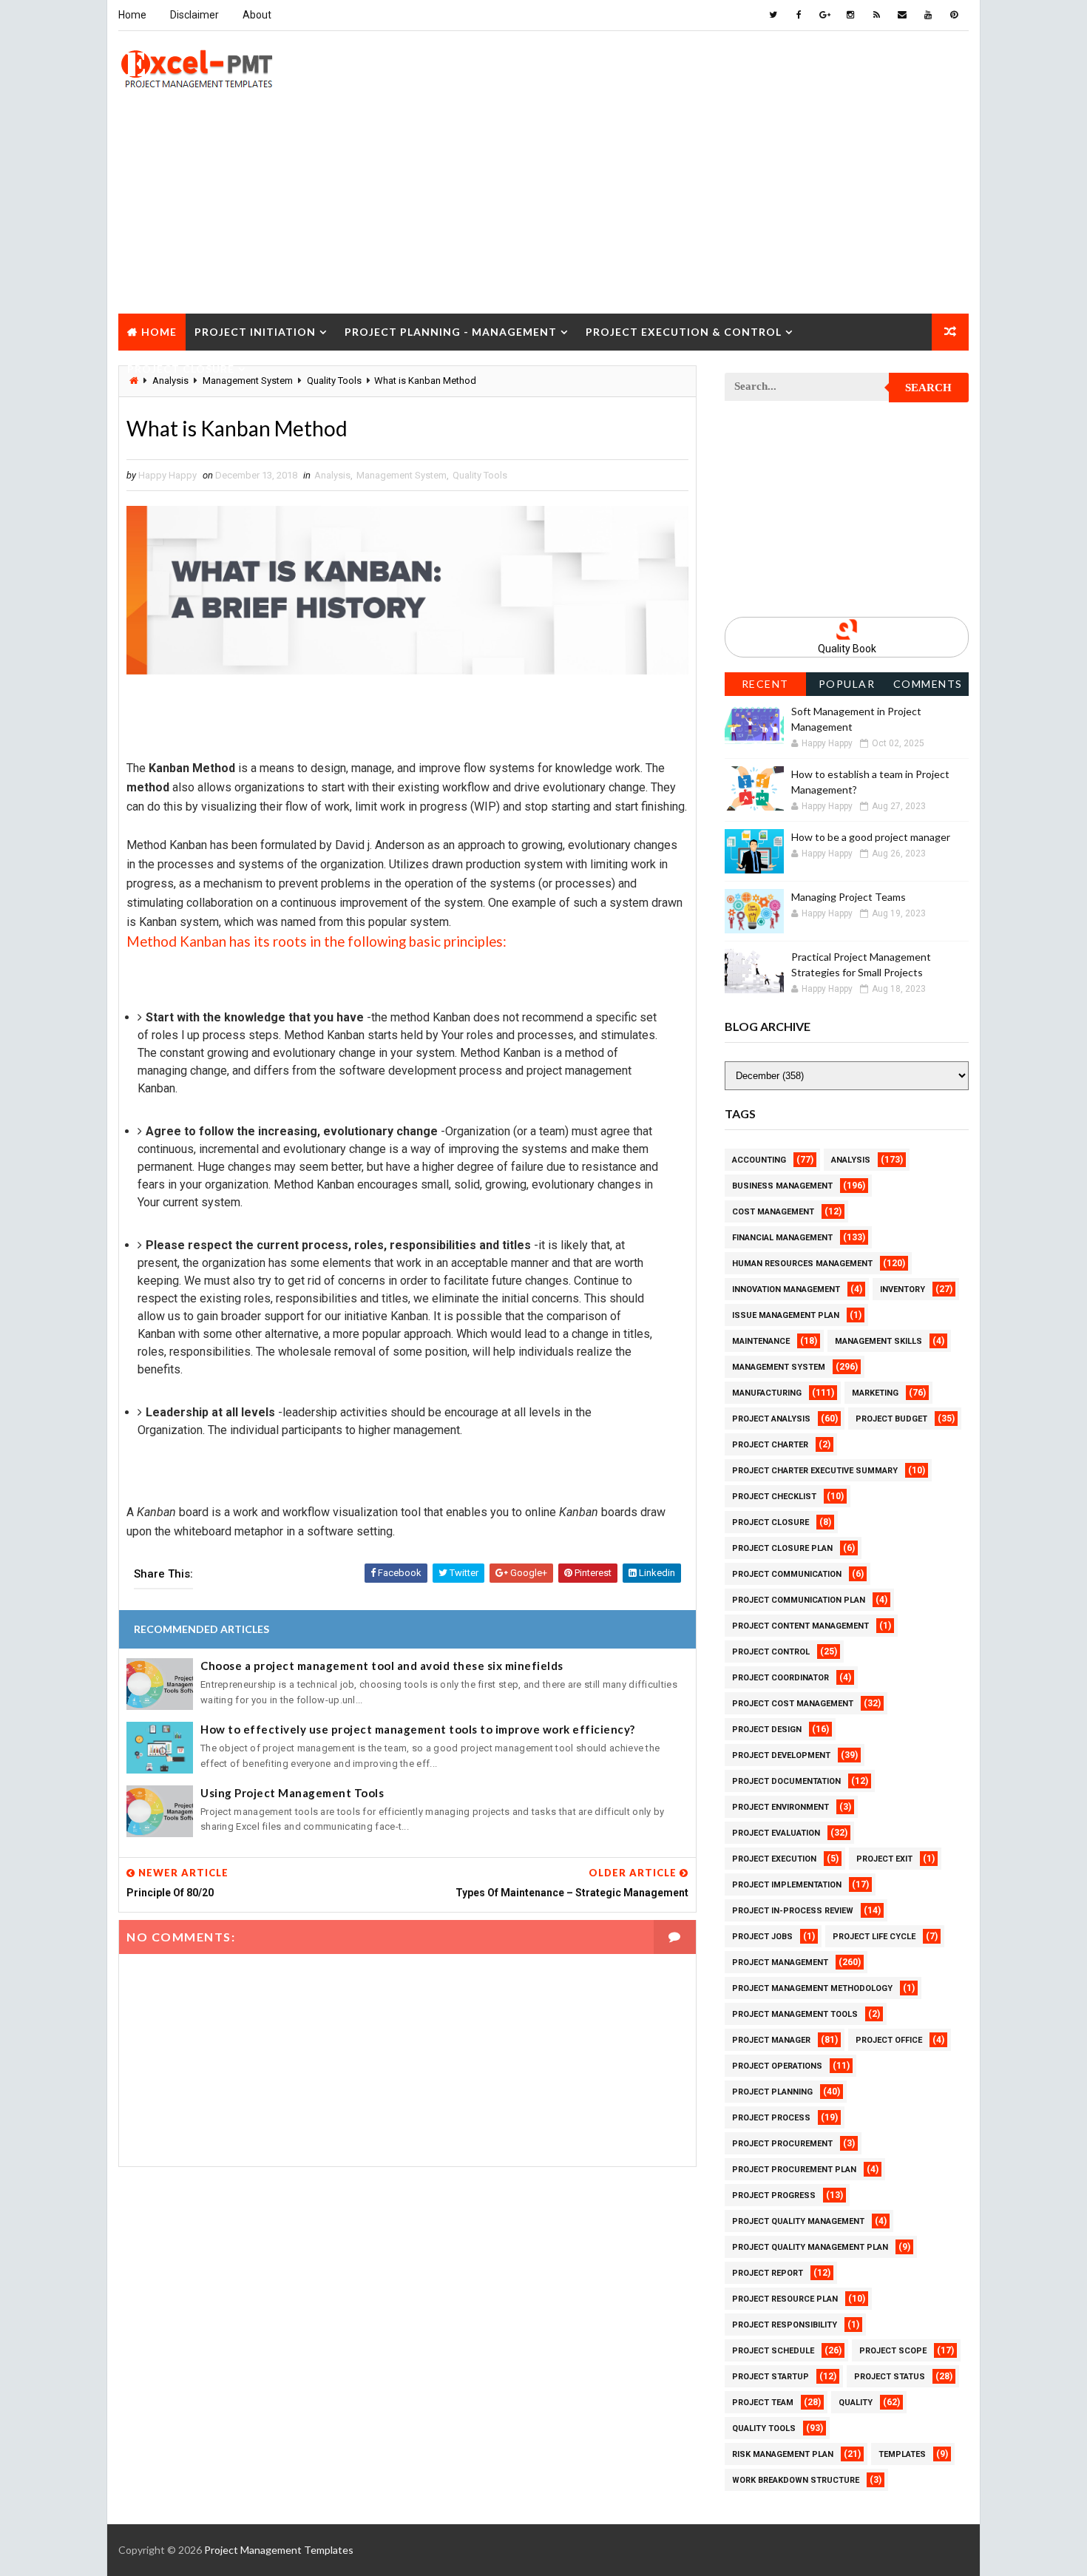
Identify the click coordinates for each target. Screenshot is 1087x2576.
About (257, 15)
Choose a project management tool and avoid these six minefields (382, 1666)
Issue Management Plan (786, 1315)
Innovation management (786, 1289)
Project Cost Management (793, 1704)
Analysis (332, 475)
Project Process (771, 2118)
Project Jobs (762, 1937)
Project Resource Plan (785, 2299)
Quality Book (847, 649)
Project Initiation (255, 332)
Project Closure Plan (782, 1548)
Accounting (759, 1160)
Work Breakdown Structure (796, 2480)
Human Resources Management (802, 1264)
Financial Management (782, 1238)
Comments (928, 684)
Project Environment (780, 1807)
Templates (902, 2454)
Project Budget (891, 1419)
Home (132, 15)
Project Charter (770, 1445)
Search (928, 388)
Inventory (903, 1289)
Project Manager (771, 2040)
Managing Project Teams (849, 897)
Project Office (889, 2040)
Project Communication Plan (799, 1600)
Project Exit (884, 1859)
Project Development (781, 1755)
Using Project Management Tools (292, 1793)
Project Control (771, 1652)
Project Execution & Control (684, 332)
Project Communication (787, 1574)
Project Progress (774, 2195)
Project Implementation (787, 1885)
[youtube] (928, 15)
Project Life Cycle (874, 1937)
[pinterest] (954, 15)
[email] (902, 15)
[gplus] (824, 15)
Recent (765, 684)
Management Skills (878, 1341)
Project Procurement (782, 2144)
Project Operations (777, 2066)
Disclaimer (194, 15)
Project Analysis (771, 1419)
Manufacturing (767, 1393)
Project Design (767, 1730)
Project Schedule (773, 2351)
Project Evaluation (776, 1833)
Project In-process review (793, 1911)
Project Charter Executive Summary (815, 1471)
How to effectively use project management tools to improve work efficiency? (418, 1729)
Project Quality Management (798, 2221)
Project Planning (772, 2092)
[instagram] (850, 15)
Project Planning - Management (451, 332)
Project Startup (771, 2377)
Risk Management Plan (783, 2454)
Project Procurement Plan (794, 2170)
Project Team (763, 2403)
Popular (847, 684)
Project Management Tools (795, 2014)
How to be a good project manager (871, 837)
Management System (402, 475)
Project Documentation (786, 1781)
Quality (856, 2403)
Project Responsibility (785, 2325)
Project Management (780, 1963)
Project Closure (181, 369)
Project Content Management (800, 1626)
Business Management (782, 1186)
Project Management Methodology (812, 1988)
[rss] (876, 15)
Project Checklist (774, 1497)
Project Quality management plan (810, 2247)
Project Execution (774, 1859)
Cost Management (773, 1212)
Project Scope (893, 2351)
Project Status (890, 2377)
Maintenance (761, 1341)
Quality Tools (480, 475)
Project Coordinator (780, 1678)
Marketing (875, 1393)
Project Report (768, 2273)
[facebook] (799, 15)
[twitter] (773, 15)
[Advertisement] (543, 210)
